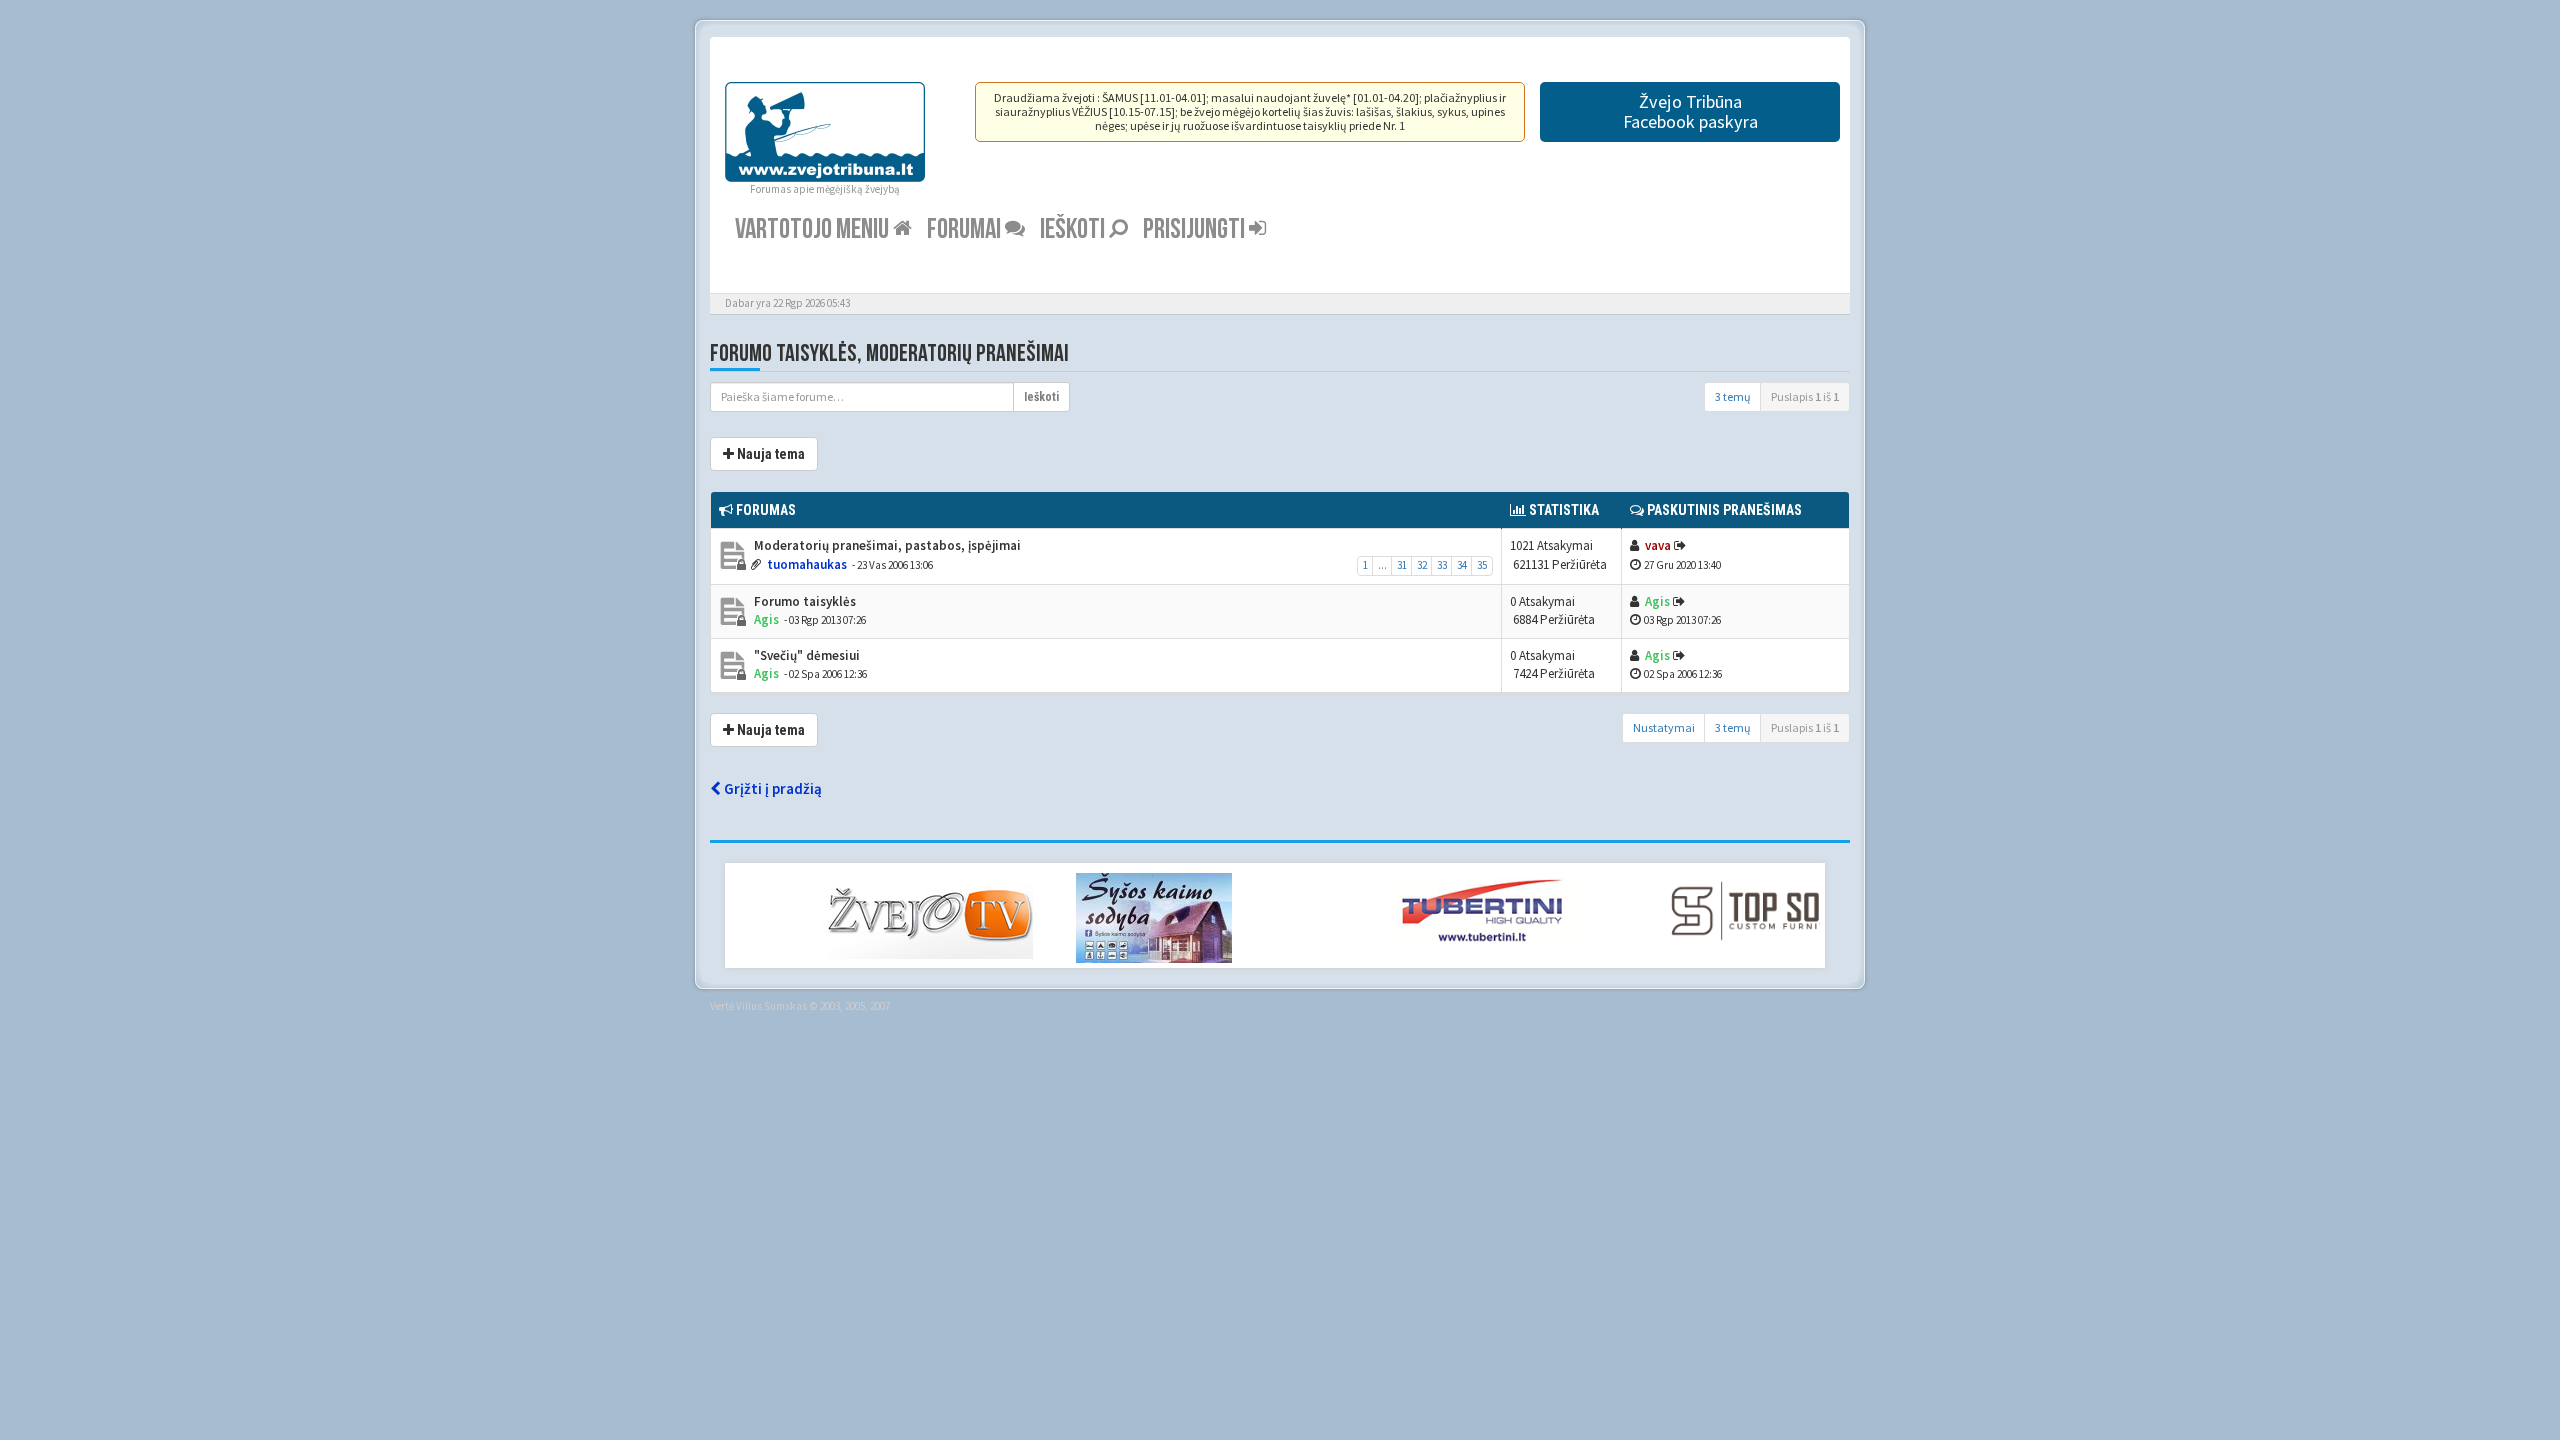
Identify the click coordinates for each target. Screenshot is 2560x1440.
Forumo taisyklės (803, 601)
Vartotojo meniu (814, 229)
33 (1442, 565)
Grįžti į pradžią (771, 788)
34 (1462, 565)
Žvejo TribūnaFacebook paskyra (1690, 111)
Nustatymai (1664, 727)
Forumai (966, 229)
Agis (766, 619)
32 (1422, 565)
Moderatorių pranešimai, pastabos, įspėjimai (886, 545)
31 (1402, 565)
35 (1482, 565)
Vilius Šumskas (771, 1006)
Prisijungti (1196, 229)
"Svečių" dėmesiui (805, 655)
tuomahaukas (807, 564)
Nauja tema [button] (769, 454)
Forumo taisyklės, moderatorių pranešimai (889, 353)
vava (1658, 545)
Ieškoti (1074, 229)
